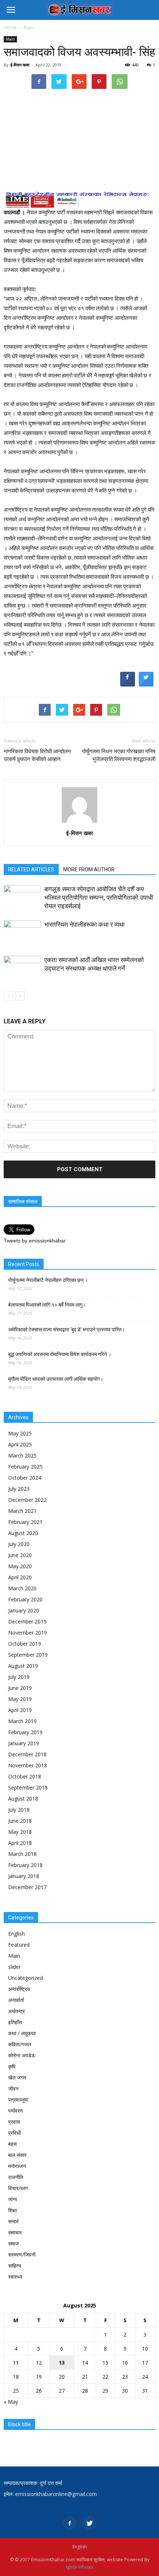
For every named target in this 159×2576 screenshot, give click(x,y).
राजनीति (16, 2177)
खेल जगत (17, 2077)
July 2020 (19, 1544)
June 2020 (20, 1555)
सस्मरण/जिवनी (22, 2255)
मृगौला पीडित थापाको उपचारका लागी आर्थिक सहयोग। (56, 1379)
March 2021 (22, 1511)
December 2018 (27, 1754)
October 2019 (25, 1644)
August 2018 (23, 1799)
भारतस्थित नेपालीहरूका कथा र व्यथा (84, 924)
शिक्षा (13, 2210)
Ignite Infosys (79, 2567)
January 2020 (24, 1610)
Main (10, 39)
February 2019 (25, 1732)
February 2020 (25, 1599)
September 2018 (28, 1787)
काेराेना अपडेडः (22, 2055)
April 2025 (20, 1444)
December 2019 (27, 1621)
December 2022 (27, 1500)
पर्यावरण (16, 2111)
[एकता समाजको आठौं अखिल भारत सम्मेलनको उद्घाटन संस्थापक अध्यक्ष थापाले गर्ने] (22, 969)
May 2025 (20, 1433)
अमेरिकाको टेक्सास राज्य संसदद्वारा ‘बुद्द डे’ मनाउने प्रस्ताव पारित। (67, 1330)
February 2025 (25, 1467)
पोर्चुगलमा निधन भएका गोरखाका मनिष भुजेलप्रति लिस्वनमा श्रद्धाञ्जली (119, 755)
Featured (19, 1945)
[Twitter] (89, 2523)
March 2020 (22, 1588)
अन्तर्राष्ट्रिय (19, 1989)
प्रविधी (14, 2133)
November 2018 (28, 1765)
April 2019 (20, 1710)
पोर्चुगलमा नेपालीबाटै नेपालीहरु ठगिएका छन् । (48, 1280)
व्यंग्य (13, 2199)
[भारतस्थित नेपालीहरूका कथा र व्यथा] (22, 933)
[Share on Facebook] (128, 684)
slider (14, 1967)
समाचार (15, 2232)
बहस (12, 2144)
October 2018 (25, 1776)
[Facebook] (70, 2523)
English (16, 1934)
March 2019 (22, 1721)
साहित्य (15, 2266)
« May (11, 2402)
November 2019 (28, 1633)
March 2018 (22, 1854)
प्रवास (14, 2122)
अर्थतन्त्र (16, 2011)
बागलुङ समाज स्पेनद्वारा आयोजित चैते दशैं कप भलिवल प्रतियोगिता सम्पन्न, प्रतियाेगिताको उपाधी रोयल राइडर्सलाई (99, 898)
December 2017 (27, 1887)
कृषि (12, 2066)
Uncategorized (26, 1978)
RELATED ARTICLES (31, 869)
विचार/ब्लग (18, 2188)
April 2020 (20, 1577)
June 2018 (20, 1821)
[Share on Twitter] (146, 684)
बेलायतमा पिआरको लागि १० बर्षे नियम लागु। (47, 1305)
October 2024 (25, 1478)
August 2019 (23, 1666)
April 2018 (20, 1843)
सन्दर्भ (13, 2221)
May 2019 (20, 1699)
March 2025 (22, 1455)
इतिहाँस (15, 2022)
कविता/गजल (20, 2044)
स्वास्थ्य (15, 2277)
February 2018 (25, 1865)
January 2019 (24, 1743)
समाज (13, 2243)
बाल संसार (17, 2155)
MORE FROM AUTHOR (89, 869)
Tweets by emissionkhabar (35, 1241)
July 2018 (19, 1810)
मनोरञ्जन (17, 2166)
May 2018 (20, 1832)
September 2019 (28, 1655)
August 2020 (23, 1533)
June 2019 (20, 1688)
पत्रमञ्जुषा (18, 2100)
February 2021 (25, 1522)
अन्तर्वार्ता (16, 2000)
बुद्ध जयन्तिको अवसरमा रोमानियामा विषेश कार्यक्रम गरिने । (60, 1354)
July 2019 (19, 1677)
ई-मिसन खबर (20, 65)
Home (10, 27)
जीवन (13, 2089)
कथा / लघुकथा (22, 2033)
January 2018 (24, 1876)
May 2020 (20, 1566)
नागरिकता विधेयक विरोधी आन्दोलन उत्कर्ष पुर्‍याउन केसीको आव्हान (37, 755)
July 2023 (19, 1489)
